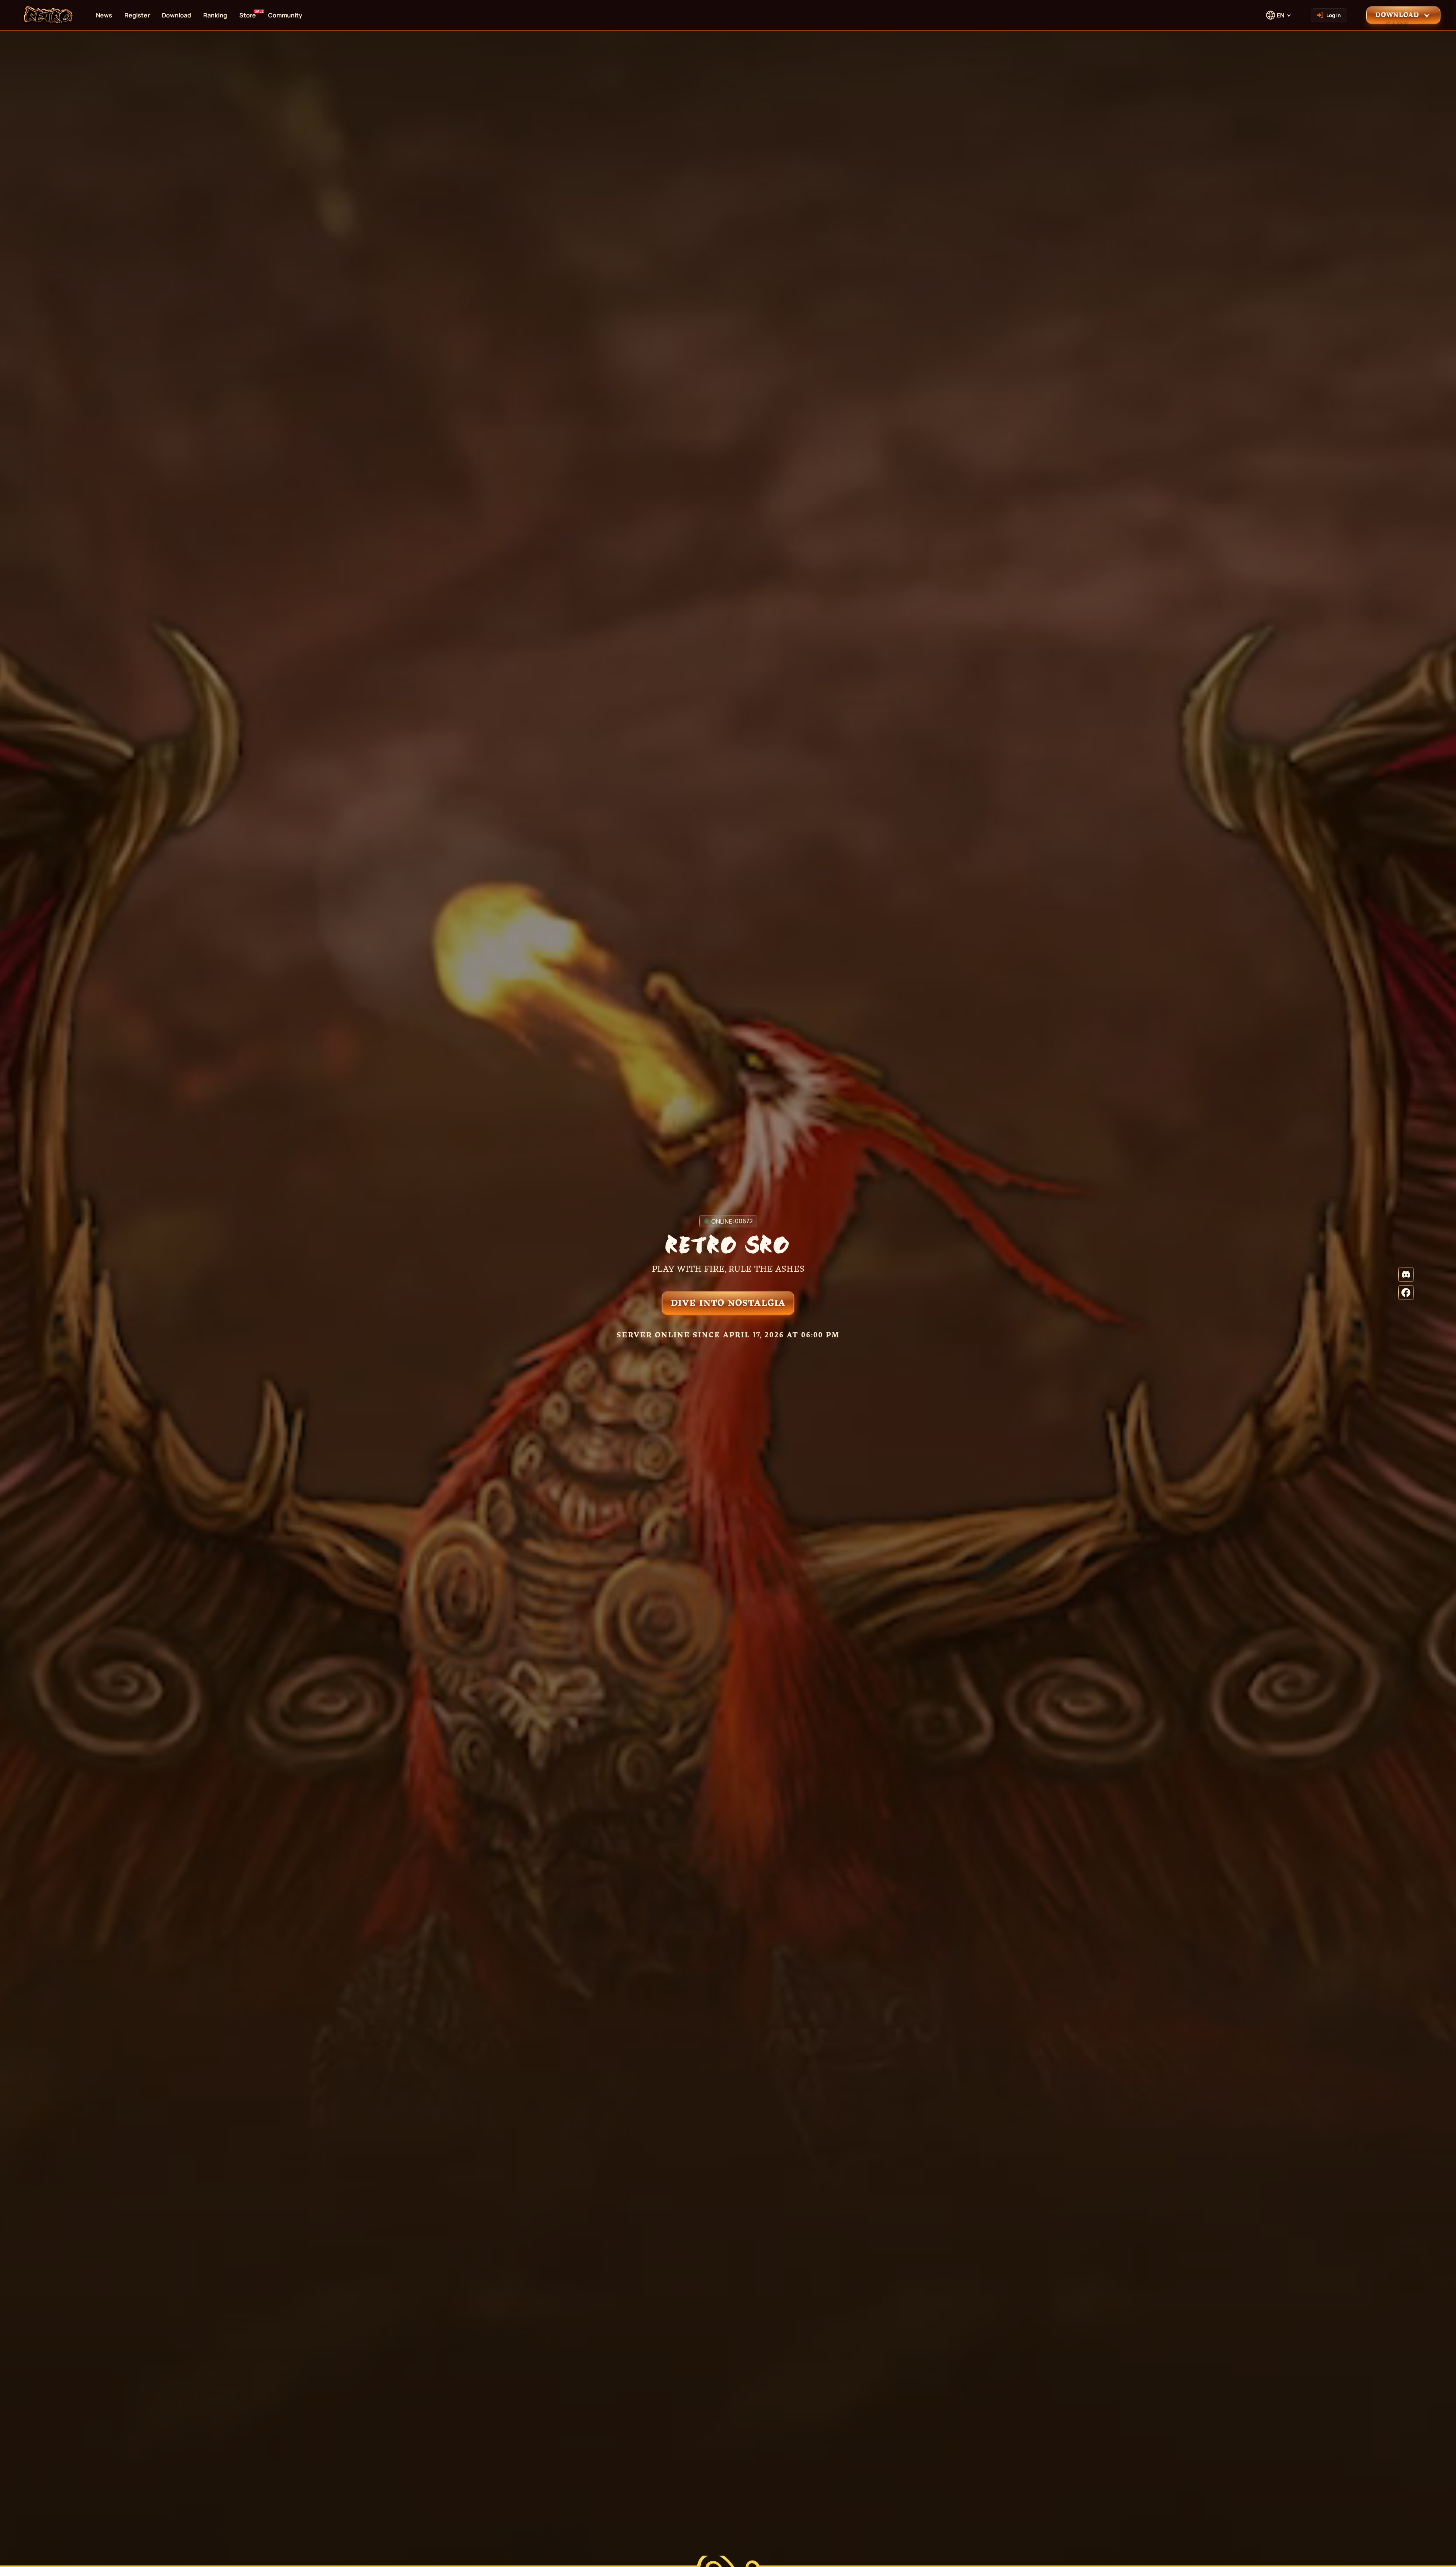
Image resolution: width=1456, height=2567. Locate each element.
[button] (1403, 15)
